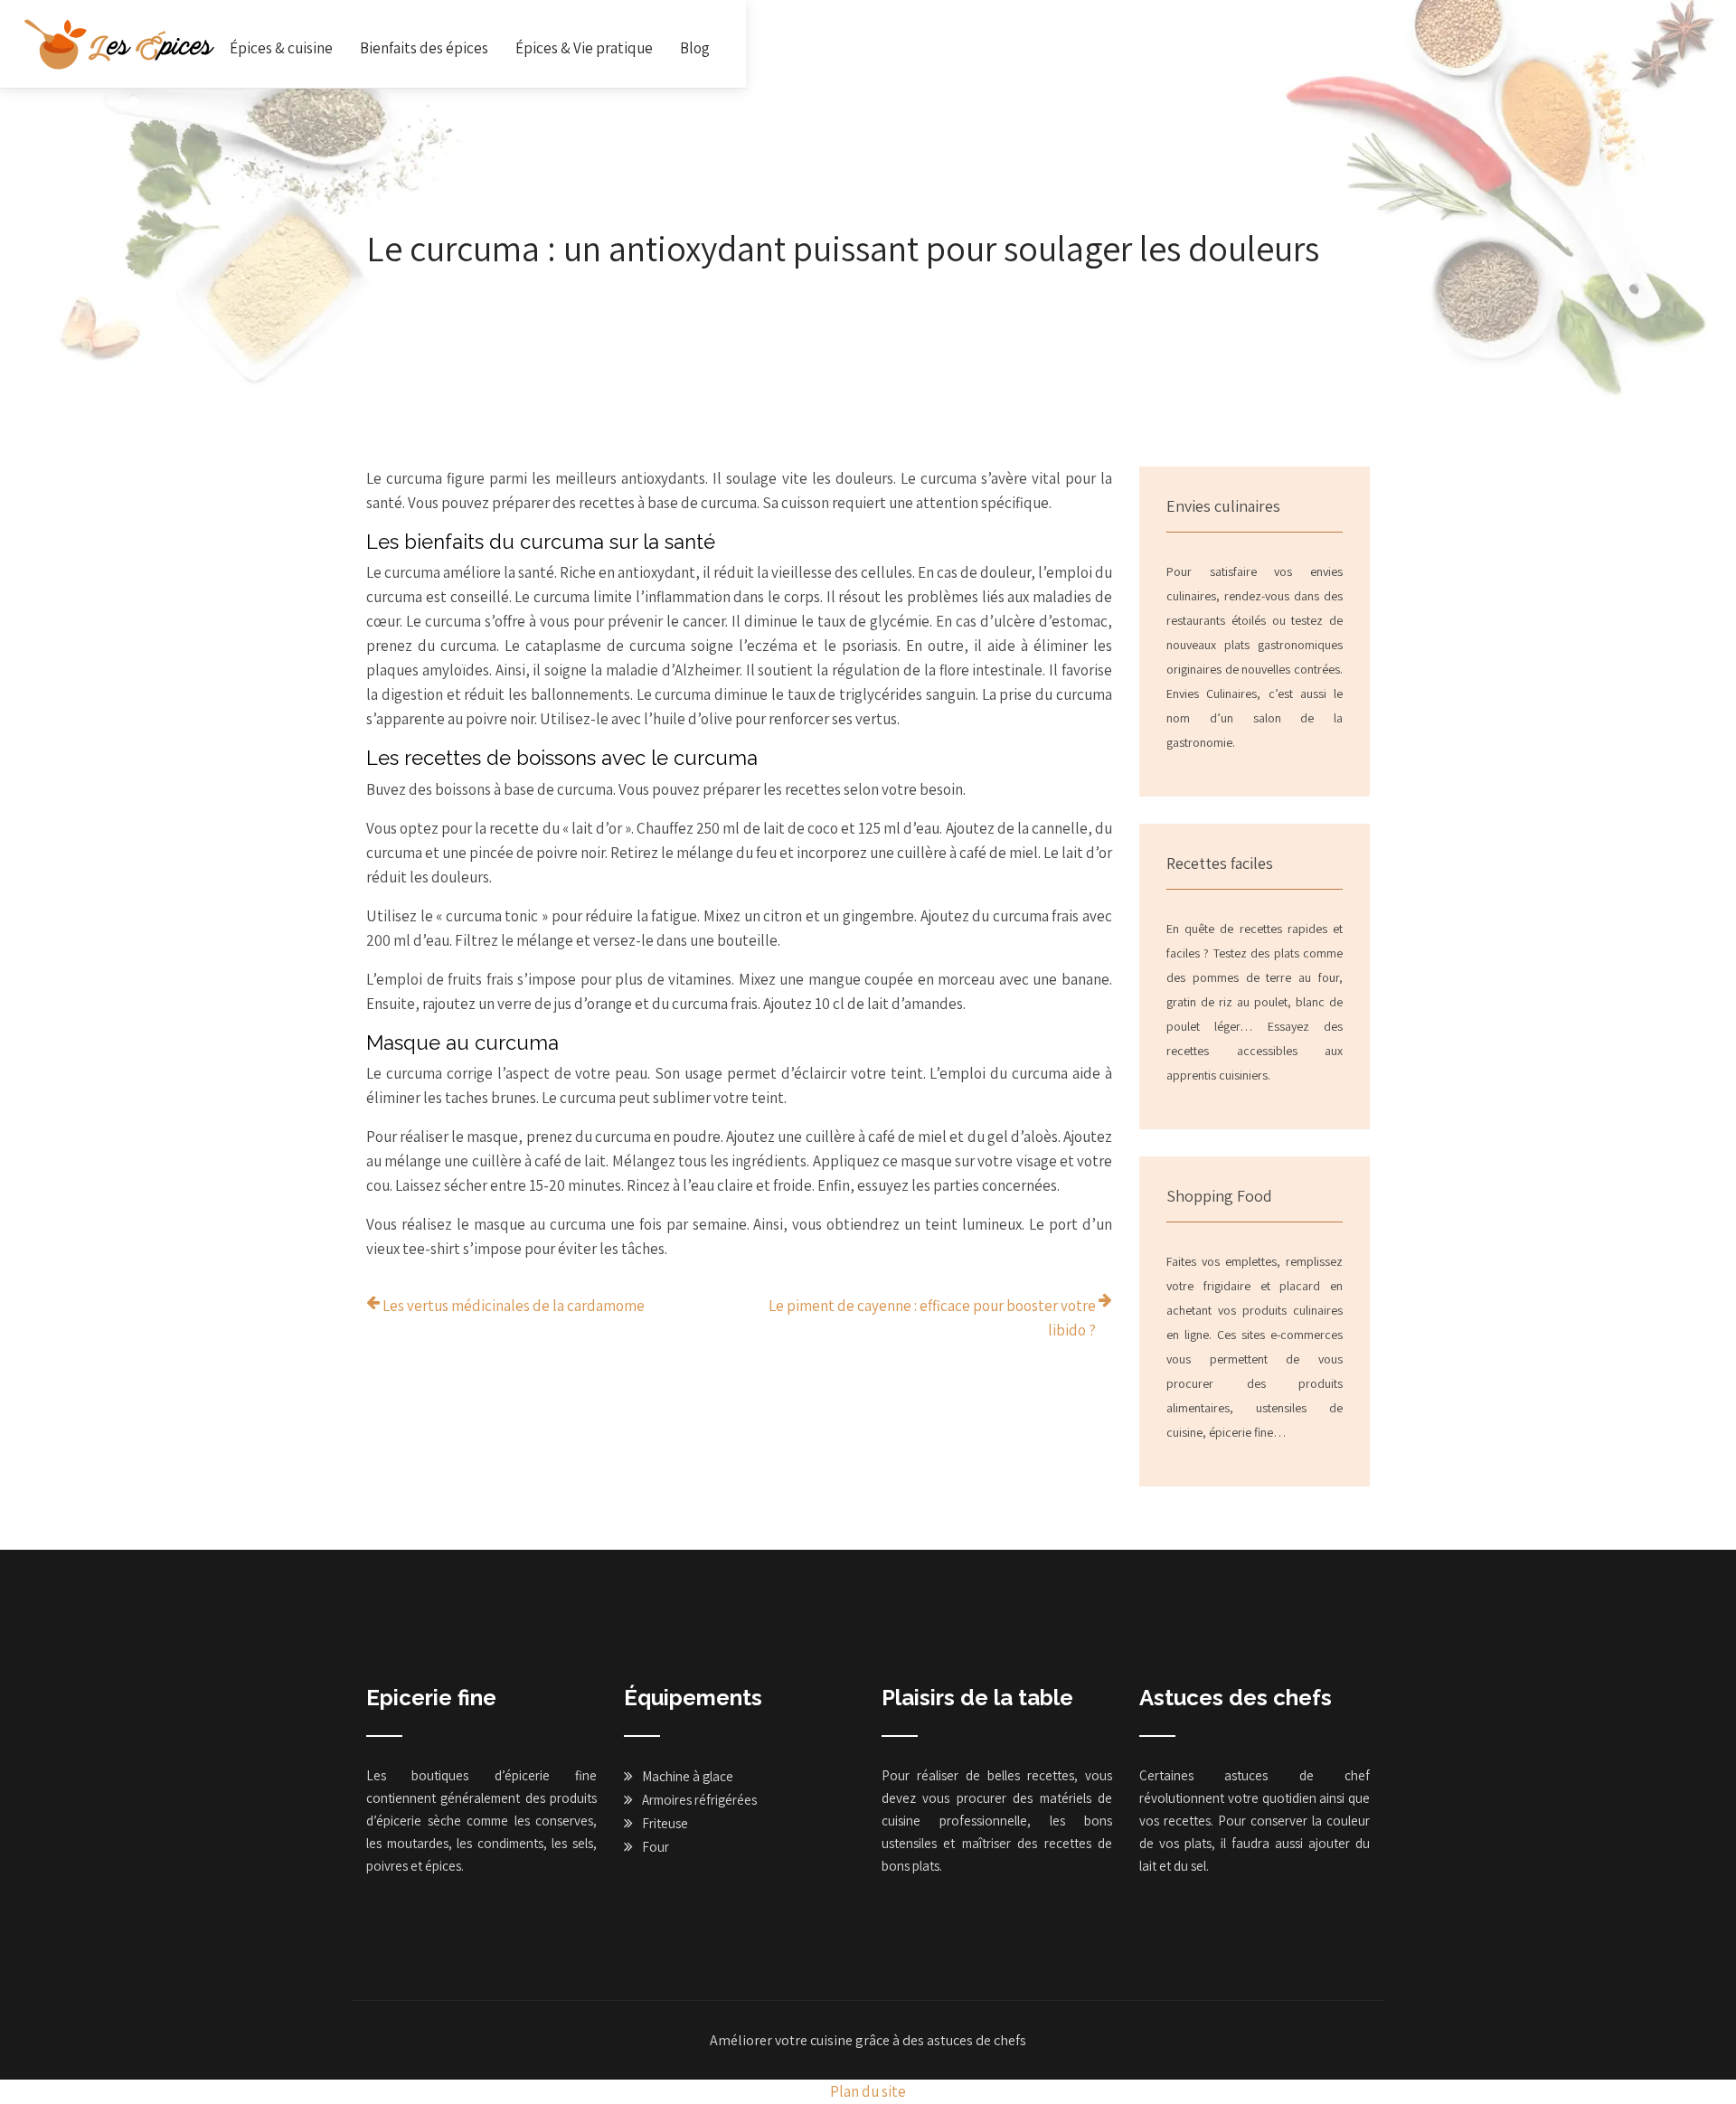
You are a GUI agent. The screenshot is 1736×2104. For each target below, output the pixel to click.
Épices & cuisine (281, 48)
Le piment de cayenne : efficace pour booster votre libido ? (932, 1318)
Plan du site (868, 2091)
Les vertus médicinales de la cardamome (514, 1306)
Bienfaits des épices (424, 48)
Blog (695, 48)
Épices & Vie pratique (584, 48)
